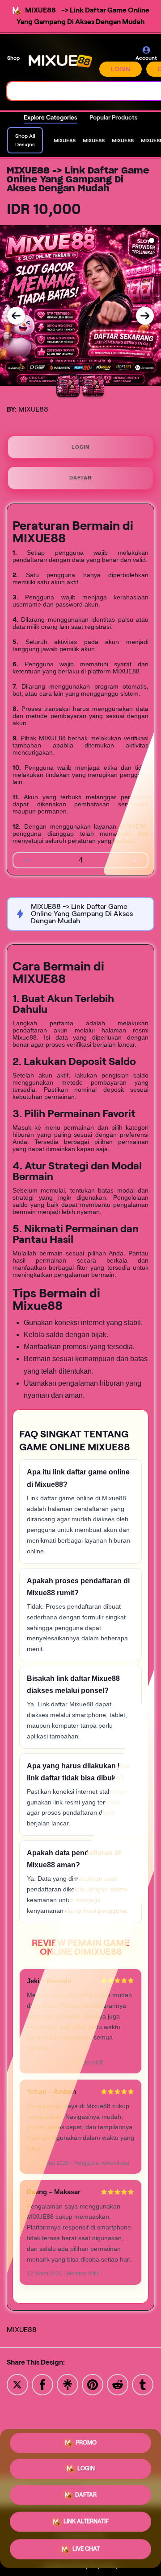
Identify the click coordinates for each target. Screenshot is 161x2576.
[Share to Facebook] (42, 2384)
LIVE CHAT (86, 2547)
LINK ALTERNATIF (86, 2521)
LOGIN (121, 69)
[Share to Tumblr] (143, 2384)
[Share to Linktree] (68, 2384)
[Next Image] (145, 316)
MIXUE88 (22, 2330)
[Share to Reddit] (118, 2384)
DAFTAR (80, 478)
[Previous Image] (16, 316)
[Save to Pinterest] (93, 2384)
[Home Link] (60, 61)
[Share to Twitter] (17, 2384)
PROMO (86, 2446)
